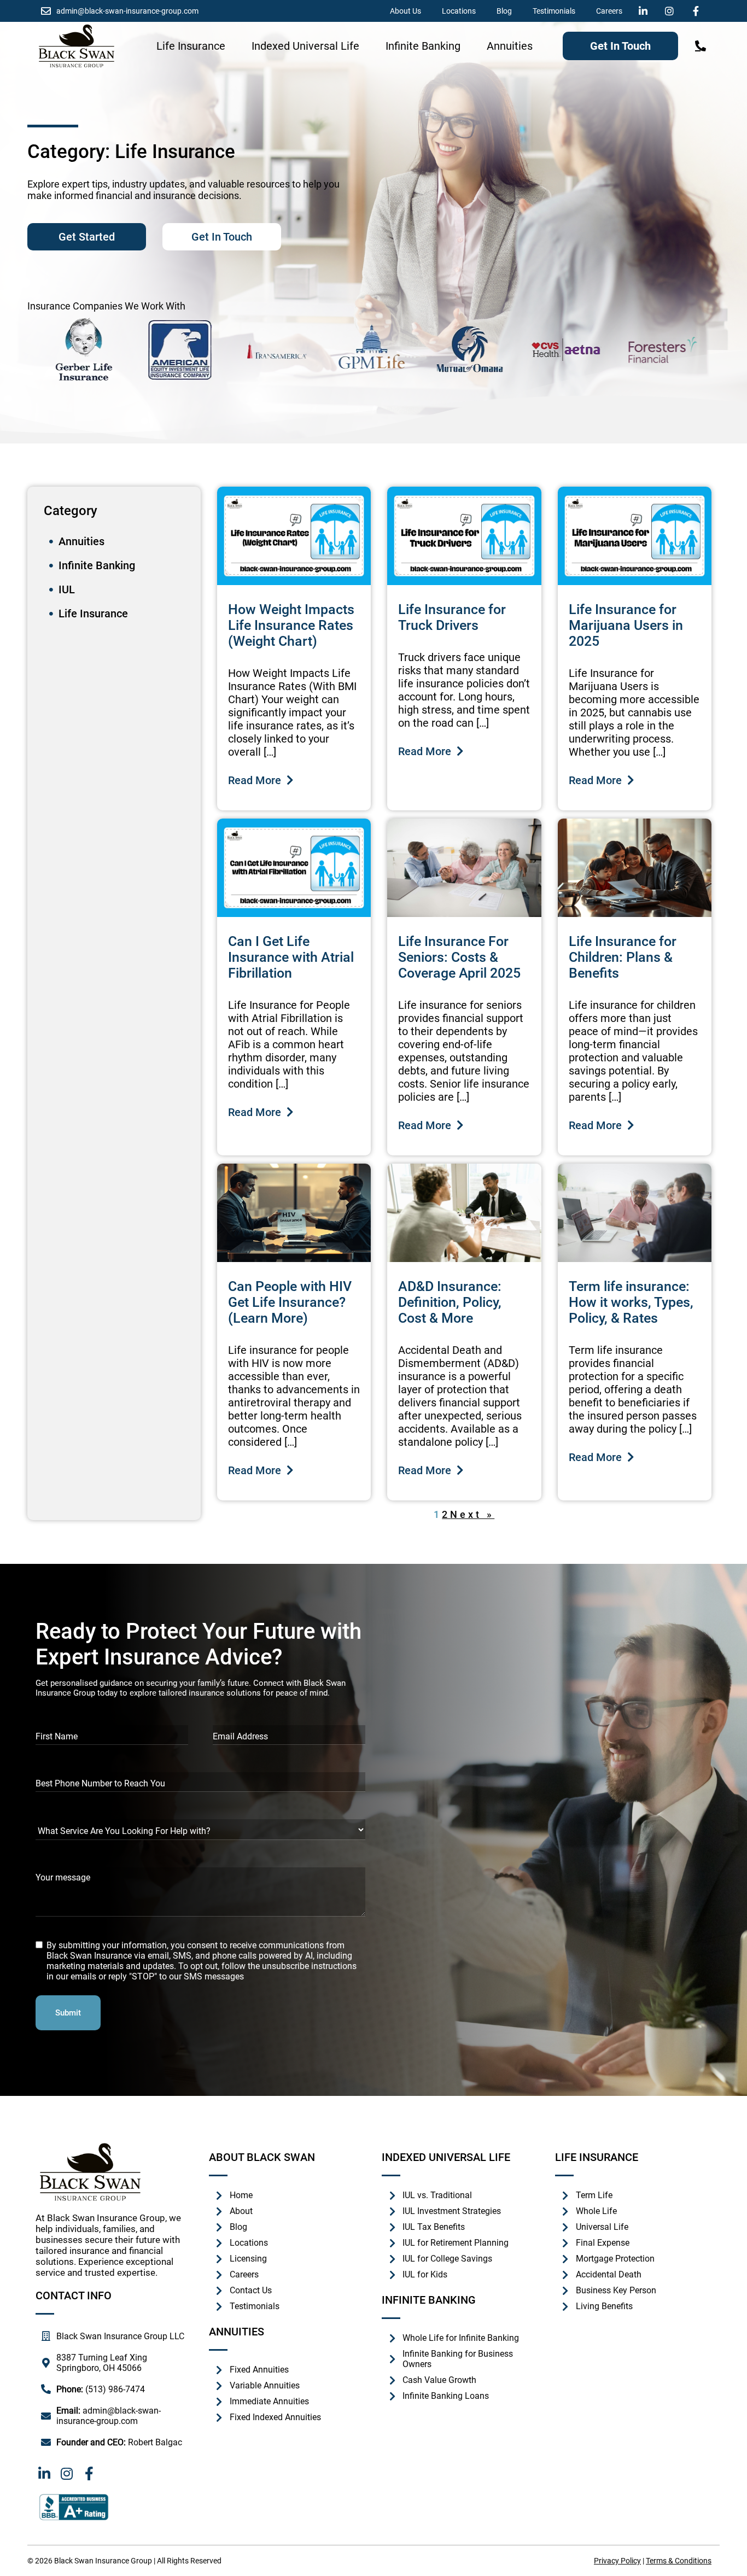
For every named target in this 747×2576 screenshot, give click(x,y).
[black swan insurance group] (77, 46)
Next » (472, 1514)
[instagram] (672, 11)
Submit (68, 2013)
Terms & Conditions (679, 2561)
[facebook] (698, 11)
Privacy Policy (617, 2561)
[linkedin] (646, 11)
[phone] (701, 46)
